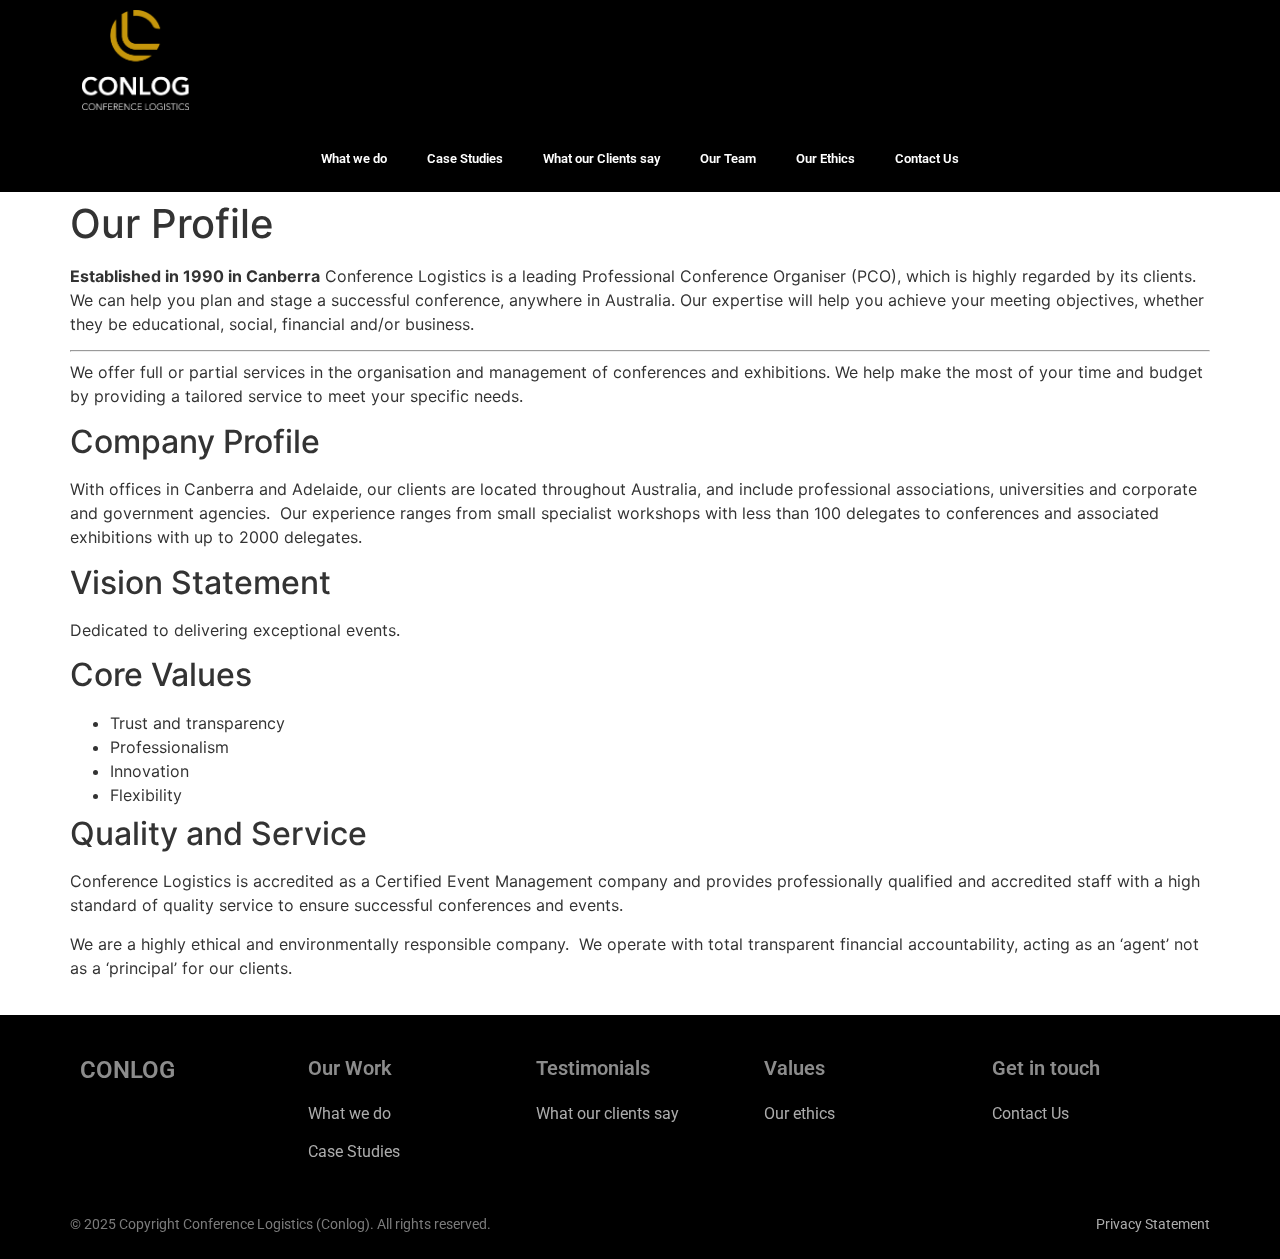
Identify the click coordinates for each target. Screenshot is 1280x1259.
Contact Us (927, 158)
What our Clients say (601, 158)
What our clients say (607, 1113)
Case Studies (465, 158)
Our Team (728, 158)
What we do (354, 158)
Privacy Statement (1153, 1224)
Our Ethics (825, 158)
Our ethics (799, 1113)
